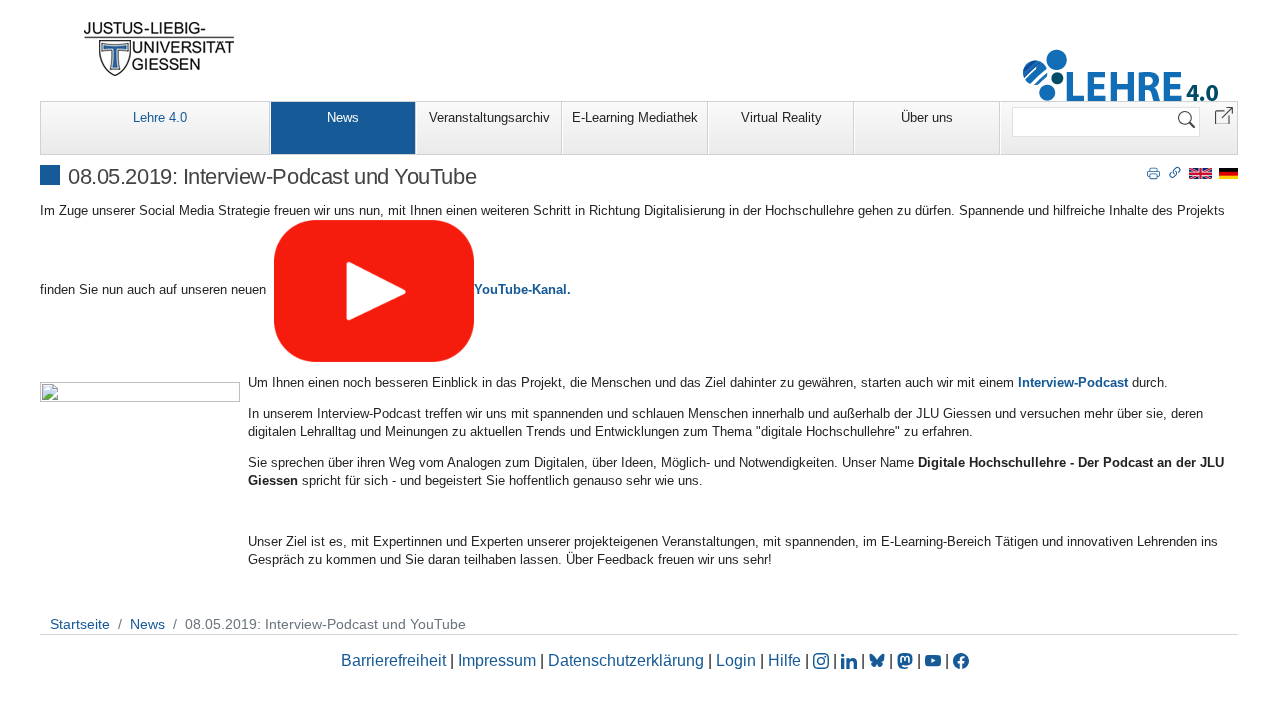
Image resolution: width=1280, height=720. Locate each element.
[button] (1224, 114)
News (343, 117)
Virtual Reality (781, 117)
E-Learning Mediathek (635, 117)
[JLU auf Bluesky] (879, 660)
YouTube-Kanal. (522, 289)
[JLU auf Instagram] (823, 660)
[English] (1200, 172)
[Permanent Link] (1175, 172)
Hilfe (784, 660)
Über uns (927, 117)
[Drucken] (1153, 172)
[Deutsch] (1228, 172)
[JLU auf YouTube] (933, 660)
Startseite (80, 624)
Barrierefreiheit (393, 660)
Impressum (497, 660)
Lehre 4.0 (160, 117)
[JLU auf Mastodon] (907, 660)
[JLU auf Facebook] (961, 660)
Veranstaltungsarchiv (489, 117)
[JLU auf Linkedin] (851, 660)
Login (738, 660)
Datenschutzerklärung (626, 660)
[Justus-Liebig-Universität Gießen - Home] (159, 49)
